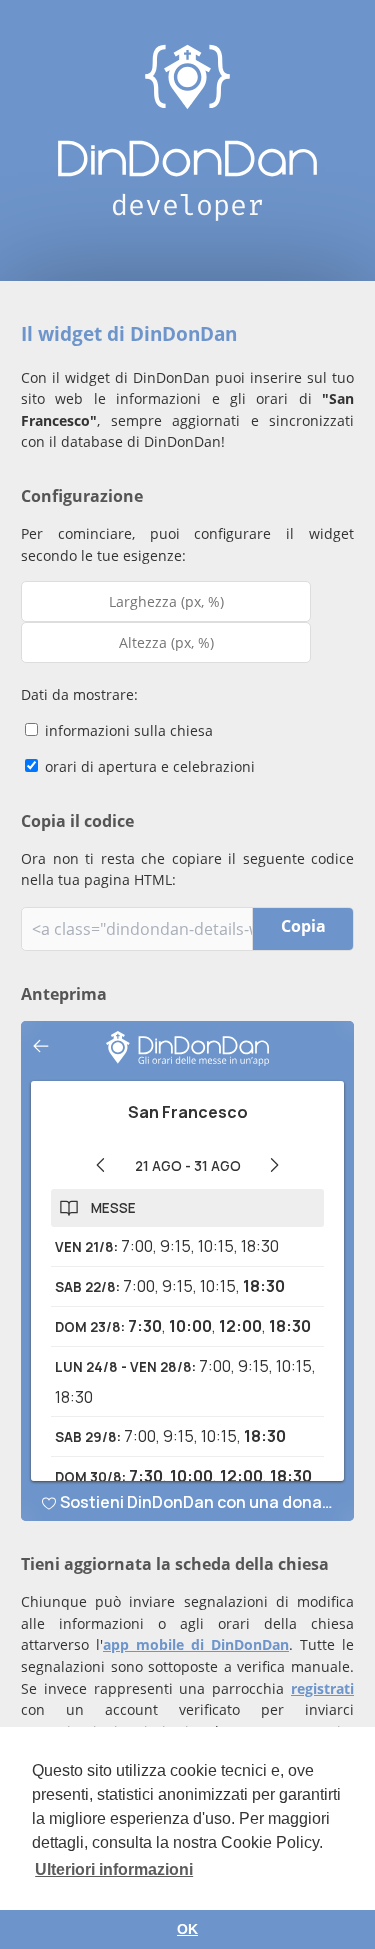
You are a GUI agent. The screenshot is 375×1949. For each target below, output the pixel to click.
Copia (303, 926)
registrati (322, 1688)
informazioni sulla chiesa (127, 730)
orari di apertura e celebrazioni (148, 766)
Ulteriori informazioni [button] (114, 1869)
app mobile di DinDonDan (196, 1644)
